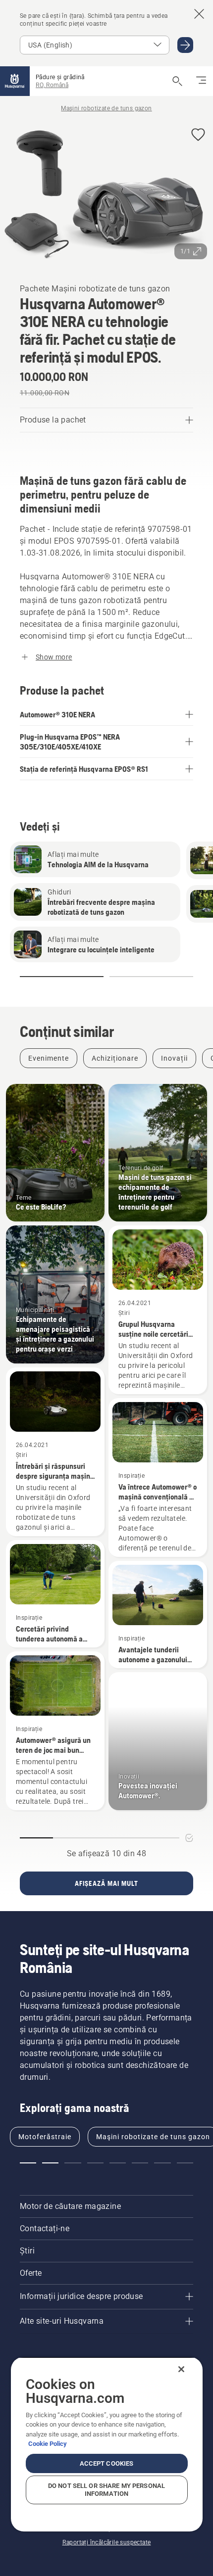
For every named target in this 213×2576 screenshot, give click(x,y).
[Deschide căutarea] (177, 81)
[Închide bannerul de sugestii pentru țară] (199, 14)
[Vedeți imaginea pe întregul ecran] (106, 192)
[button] (198, 135)
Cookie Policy (48, 2444)
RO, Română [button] (52, 85)
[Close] (181, 2369)
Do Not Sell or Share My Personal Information (106, 2490)
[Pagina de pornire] (15, 81)
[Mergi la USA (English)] (185, 45)
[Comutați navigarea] (201, 81)
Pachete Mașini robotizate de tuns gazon (95, 289)
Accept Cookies (107, 2463)
